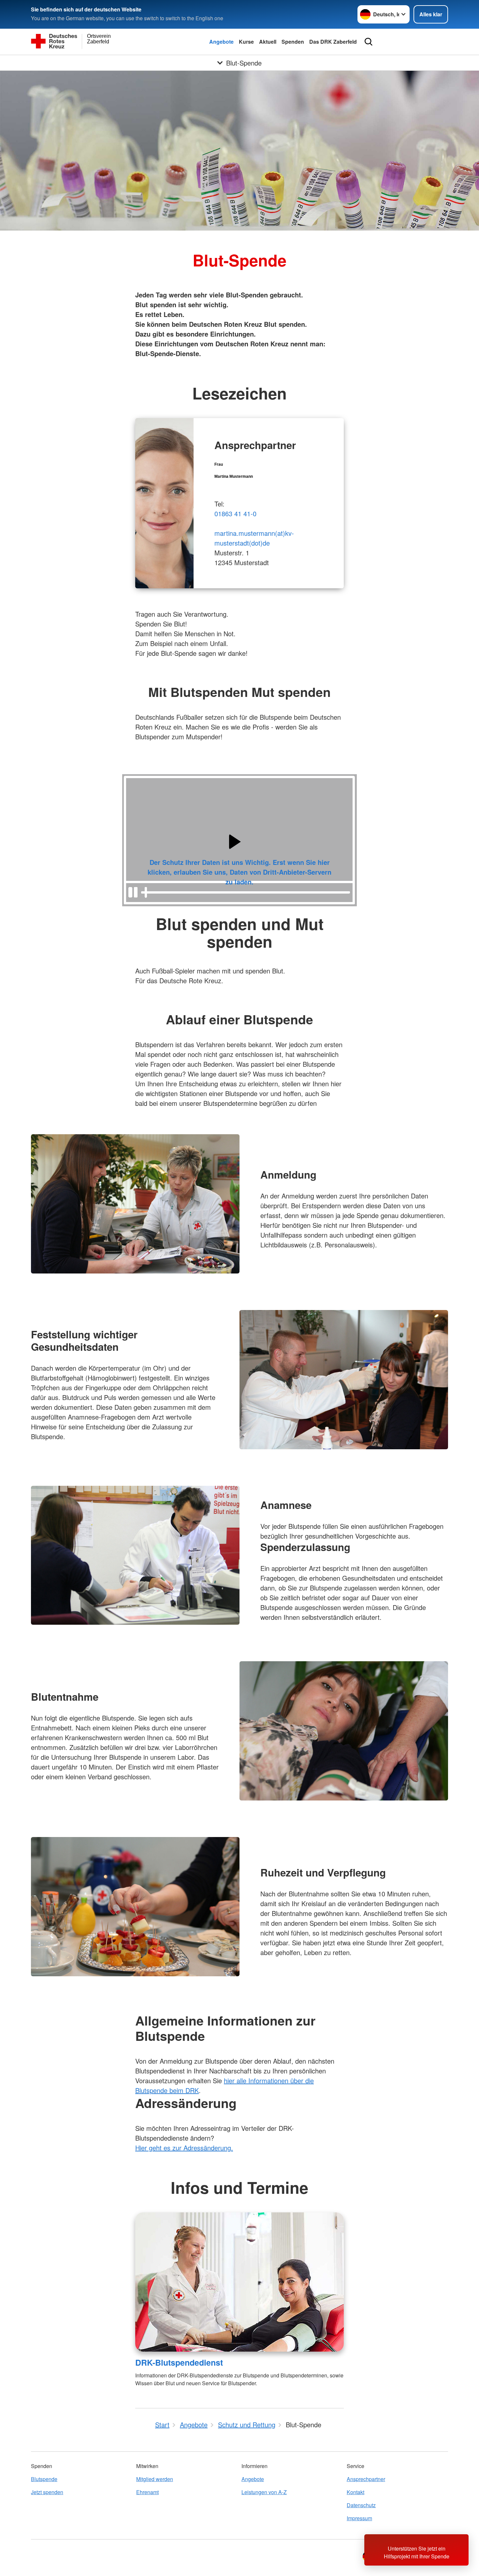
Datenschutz (361, 2505)
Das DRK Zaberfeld (333, 42)
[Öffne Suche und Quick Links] (369, 42)
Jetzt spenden (47, 2492)
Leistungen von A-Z (264, 2492)
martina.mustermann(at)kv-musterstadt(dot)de (254, 538)
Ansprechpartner (366, 2479)
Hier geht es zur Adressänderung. (184, 2148)
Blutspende (44, 2479)
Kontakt (356, 2492)
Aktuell (268, 42)
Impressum (359, 2518)
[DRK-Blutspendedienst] (239, 2282)
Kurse (246, 42)
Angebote (221, 42)
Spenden (293, 42)
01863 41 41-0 (235, 513)
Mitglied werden (155, 2479)
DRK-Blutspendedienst (179, 2362)
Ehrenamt (147, 2492)
